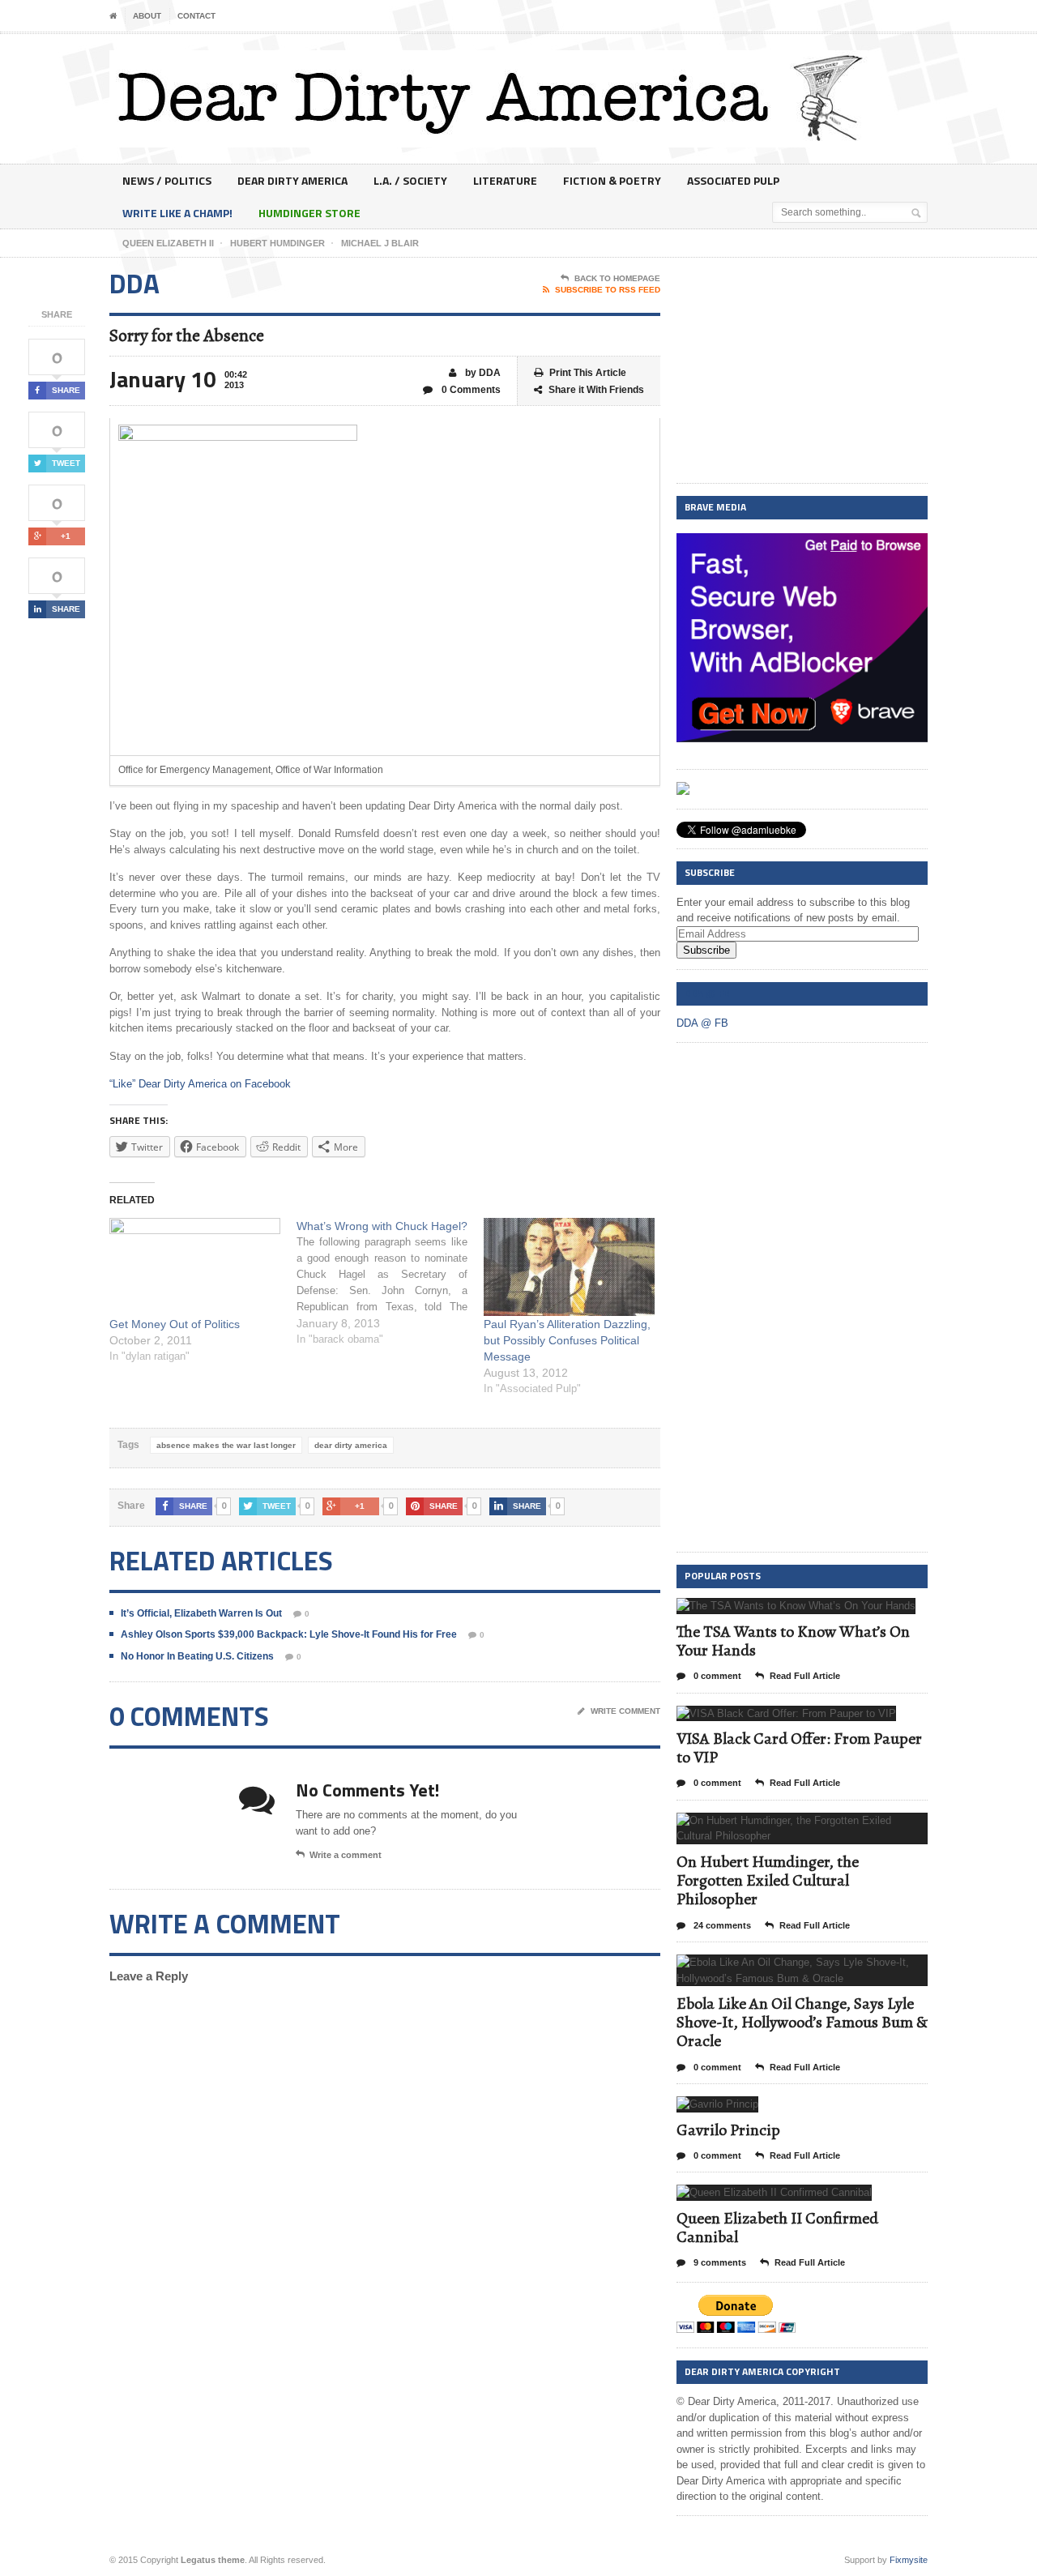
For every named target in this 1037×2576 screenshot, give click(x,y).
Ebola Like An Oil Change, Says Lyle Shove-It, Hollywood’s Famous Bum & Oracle (802, 2022)
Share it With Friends (596, 390)
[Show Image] (777, 1612)
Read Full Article (805, 1676)
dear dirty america (351, 1445)
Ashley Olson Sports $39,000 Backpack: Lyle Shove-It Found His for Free (289, 1634)
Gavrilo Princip (728, 2130)
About (147, 16)
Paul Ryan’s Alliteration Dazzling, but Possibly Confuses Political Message (567, 1340)
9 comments (719, 2262)
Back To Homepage (617, 278)
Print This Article (588, 373)
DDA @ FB (707, 993)
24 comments (721, 1925)
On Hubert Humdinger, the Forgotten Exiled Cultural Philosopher (768, 1880)
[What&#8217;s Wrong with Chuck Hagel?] (390, 1283)
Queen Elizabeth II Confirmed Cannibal (777, 2228)
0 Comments (470, 390)
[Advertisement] (802, 371)
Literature (505, 180)
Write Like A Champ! (177, 213)
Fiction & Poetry (612, 180)
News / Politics (167, 180)
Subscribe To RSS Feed (608, 290)
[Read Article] (816, 1612)
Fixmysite (909, 2560)
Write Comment (625, 1711)
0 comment (716, 1676)
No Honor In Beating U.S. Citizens (197, 1656)
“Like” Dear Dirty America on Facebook (200, 1084)
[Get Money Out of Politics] (195, 1267)
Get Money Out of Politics (175, 1324)
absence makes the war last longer (226, 1445)
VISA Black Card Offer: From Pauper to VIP (799, 1748)
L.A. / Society (410, 180)
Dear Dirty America (292, 180)
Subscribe (706, 950)
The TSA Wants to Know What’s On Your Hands (793, 1641)
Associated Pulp (733, 180)
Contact (196, 16)
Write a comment (346, 1855)
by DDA (482, 373)
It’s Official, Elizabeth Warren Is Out (201, 1613)
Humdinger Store (309, 213)
